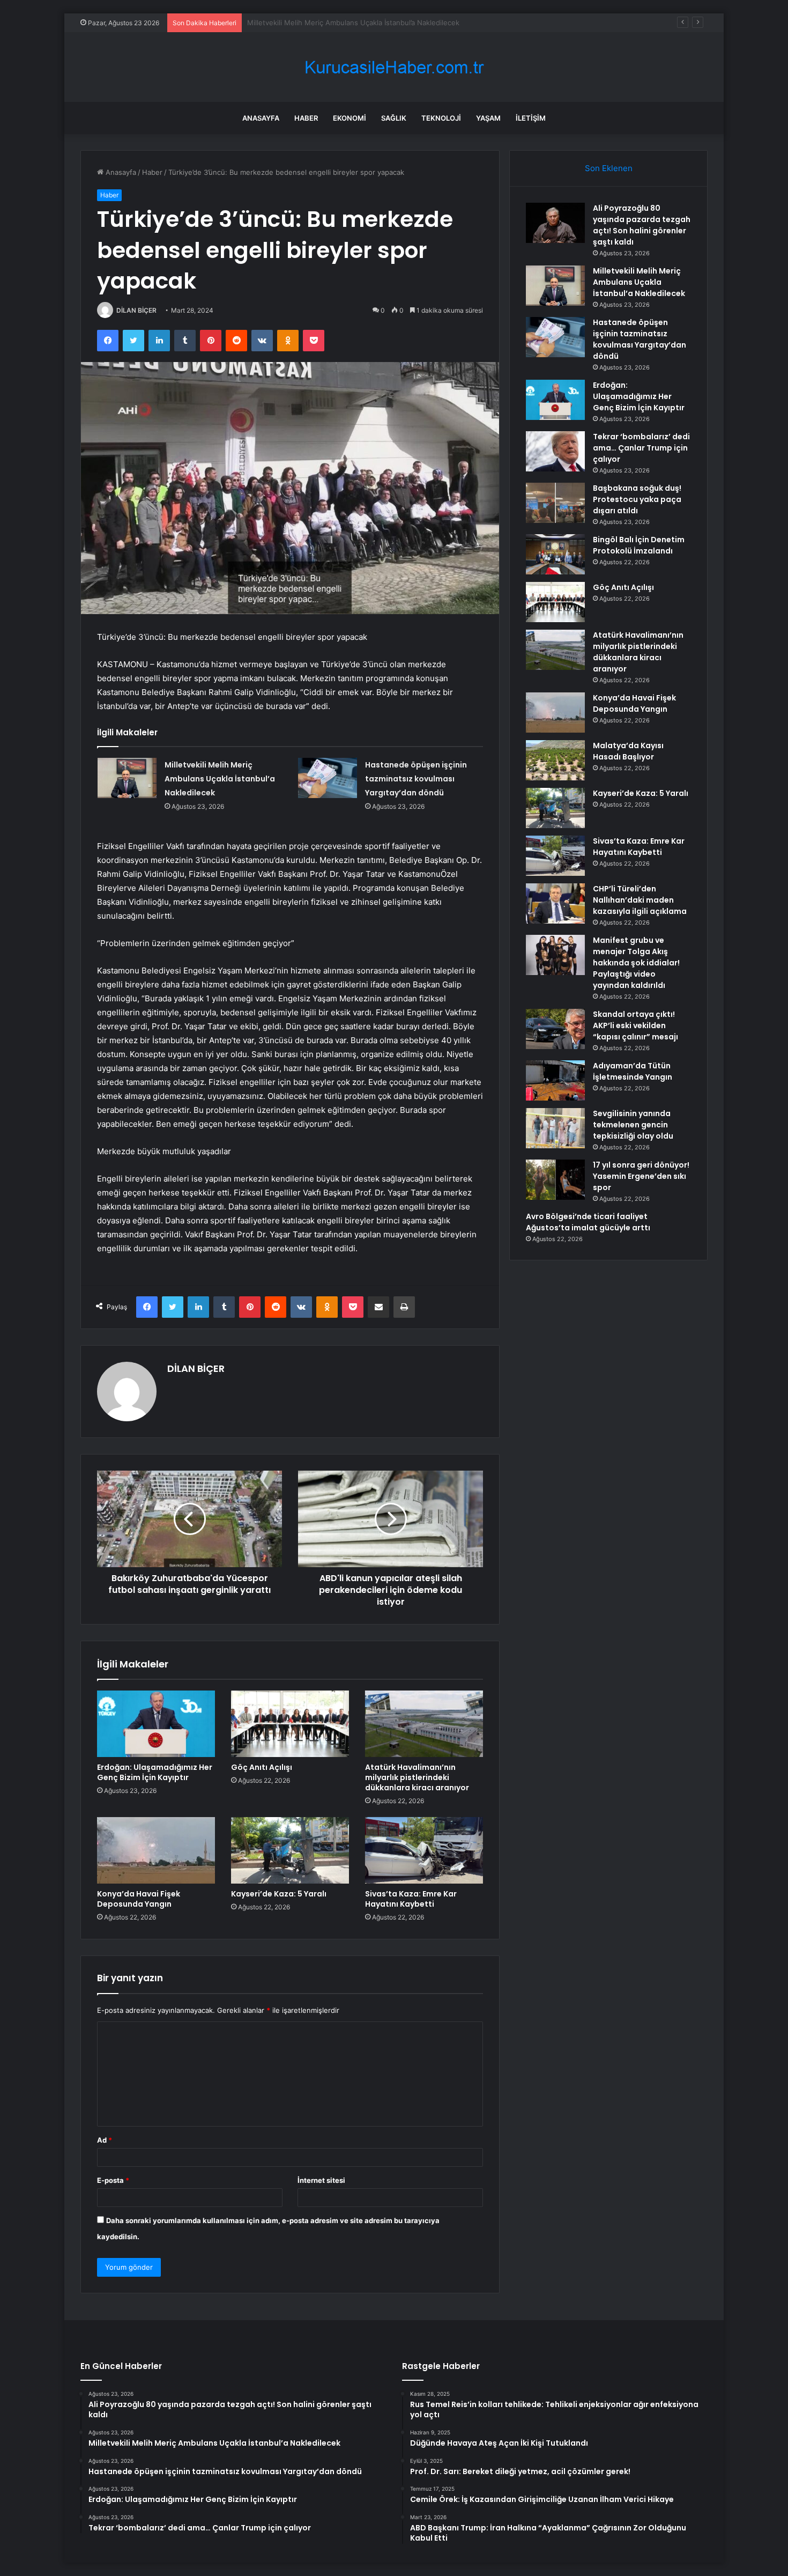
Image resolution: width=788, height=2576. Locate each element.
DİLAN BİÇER (136, 310)
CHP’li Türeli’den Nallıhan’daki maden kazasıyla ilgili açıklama (640, 900)
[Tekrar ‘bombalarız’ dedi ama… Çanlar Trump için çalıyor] (555, 451)
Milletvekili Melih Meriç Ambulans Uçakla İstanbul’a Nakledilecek (220, 779)
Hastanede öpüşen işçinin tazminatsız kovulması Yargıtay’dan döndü (360, 23)
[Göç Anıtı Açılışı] (290, 1724)
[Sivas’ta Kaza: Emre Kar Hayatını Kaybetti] (424, 1850)
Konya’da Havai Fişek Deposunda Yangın (139, 1899)
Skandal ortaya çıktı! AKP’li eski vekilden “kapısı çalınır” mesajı (635, 1025)
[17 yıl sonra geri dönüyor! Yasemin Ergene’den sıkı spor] (555, 1180)
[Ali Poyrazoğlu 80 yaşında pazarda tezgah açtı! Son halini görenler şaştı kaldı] (555, 223)
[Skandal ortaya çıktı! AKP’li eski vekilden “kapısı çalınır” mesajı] (555, 1029)
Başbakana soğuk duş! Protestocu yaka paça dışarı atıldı (637, 499)
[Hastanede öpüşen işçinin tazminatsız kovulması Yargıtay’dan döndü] (328, 778)
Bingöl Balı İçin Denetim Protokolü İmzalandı (639, 545)
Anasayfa (261, 118)
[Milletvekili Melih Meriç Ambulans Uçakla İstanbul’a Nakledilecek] (127, 778)
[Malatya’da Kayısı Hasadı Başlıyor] (555, 760)
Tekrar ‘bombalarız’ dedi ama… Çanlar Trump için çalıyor (641, 448)
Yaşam (488, 118)
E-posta (113, 2180)
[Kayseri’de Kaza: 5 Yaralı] (290, 1850)
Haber (306, 118)
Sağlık (394, 118)
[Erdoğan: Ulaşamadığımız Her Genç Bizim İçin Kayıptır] (156, 1724)
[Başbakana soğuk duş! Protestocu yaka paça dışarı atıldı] (555, 503)
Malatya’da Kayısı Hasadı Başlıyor (628, 751)
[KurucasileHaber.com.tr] (394, 67)
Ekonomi (350, 118)
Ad (105, 2140)
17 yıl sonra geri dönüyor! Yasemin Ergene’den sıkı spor (641, 1176)
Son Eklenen (609, 168)
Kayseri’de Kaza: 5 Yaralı (279, 1894)
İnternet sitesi (321, 2180)
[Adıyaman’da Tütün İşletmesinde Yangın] (555, 1080)
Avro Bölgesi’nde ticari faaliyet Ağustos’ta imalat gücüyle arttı (588, 1222)
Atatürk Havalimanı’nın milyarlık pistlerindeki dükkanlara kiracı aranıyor (417, 1777)
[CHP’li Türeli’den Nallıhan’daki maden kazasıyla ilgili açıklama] (555, 903)
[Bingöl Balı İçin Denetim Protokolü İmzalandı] (555, 554)
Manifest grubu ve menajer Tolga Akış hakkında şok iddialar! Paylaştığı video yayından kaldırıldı (636, 963)
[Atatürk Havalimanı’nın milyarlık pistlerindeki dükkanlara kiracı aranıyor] (424, 1724)
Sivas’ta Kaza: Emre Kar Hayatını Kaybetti (411, 1899)
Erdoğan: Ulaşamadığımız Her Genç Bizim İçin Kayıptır (155, 1772)
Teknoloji (441, 118)
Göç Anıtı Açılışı (262, 1767)
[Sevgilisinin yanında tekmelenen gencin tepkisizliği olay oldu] (555, 1128)
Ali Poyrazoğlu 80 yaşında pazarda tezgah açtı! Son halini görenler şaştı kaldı (642, 225)
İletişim (531, 118)
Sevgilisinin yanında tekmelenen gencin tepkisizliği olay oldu (633, 1125)
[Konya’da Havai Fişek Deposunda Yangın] (156, 1850)
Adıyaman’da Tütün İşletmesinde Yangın (633, 1071)
